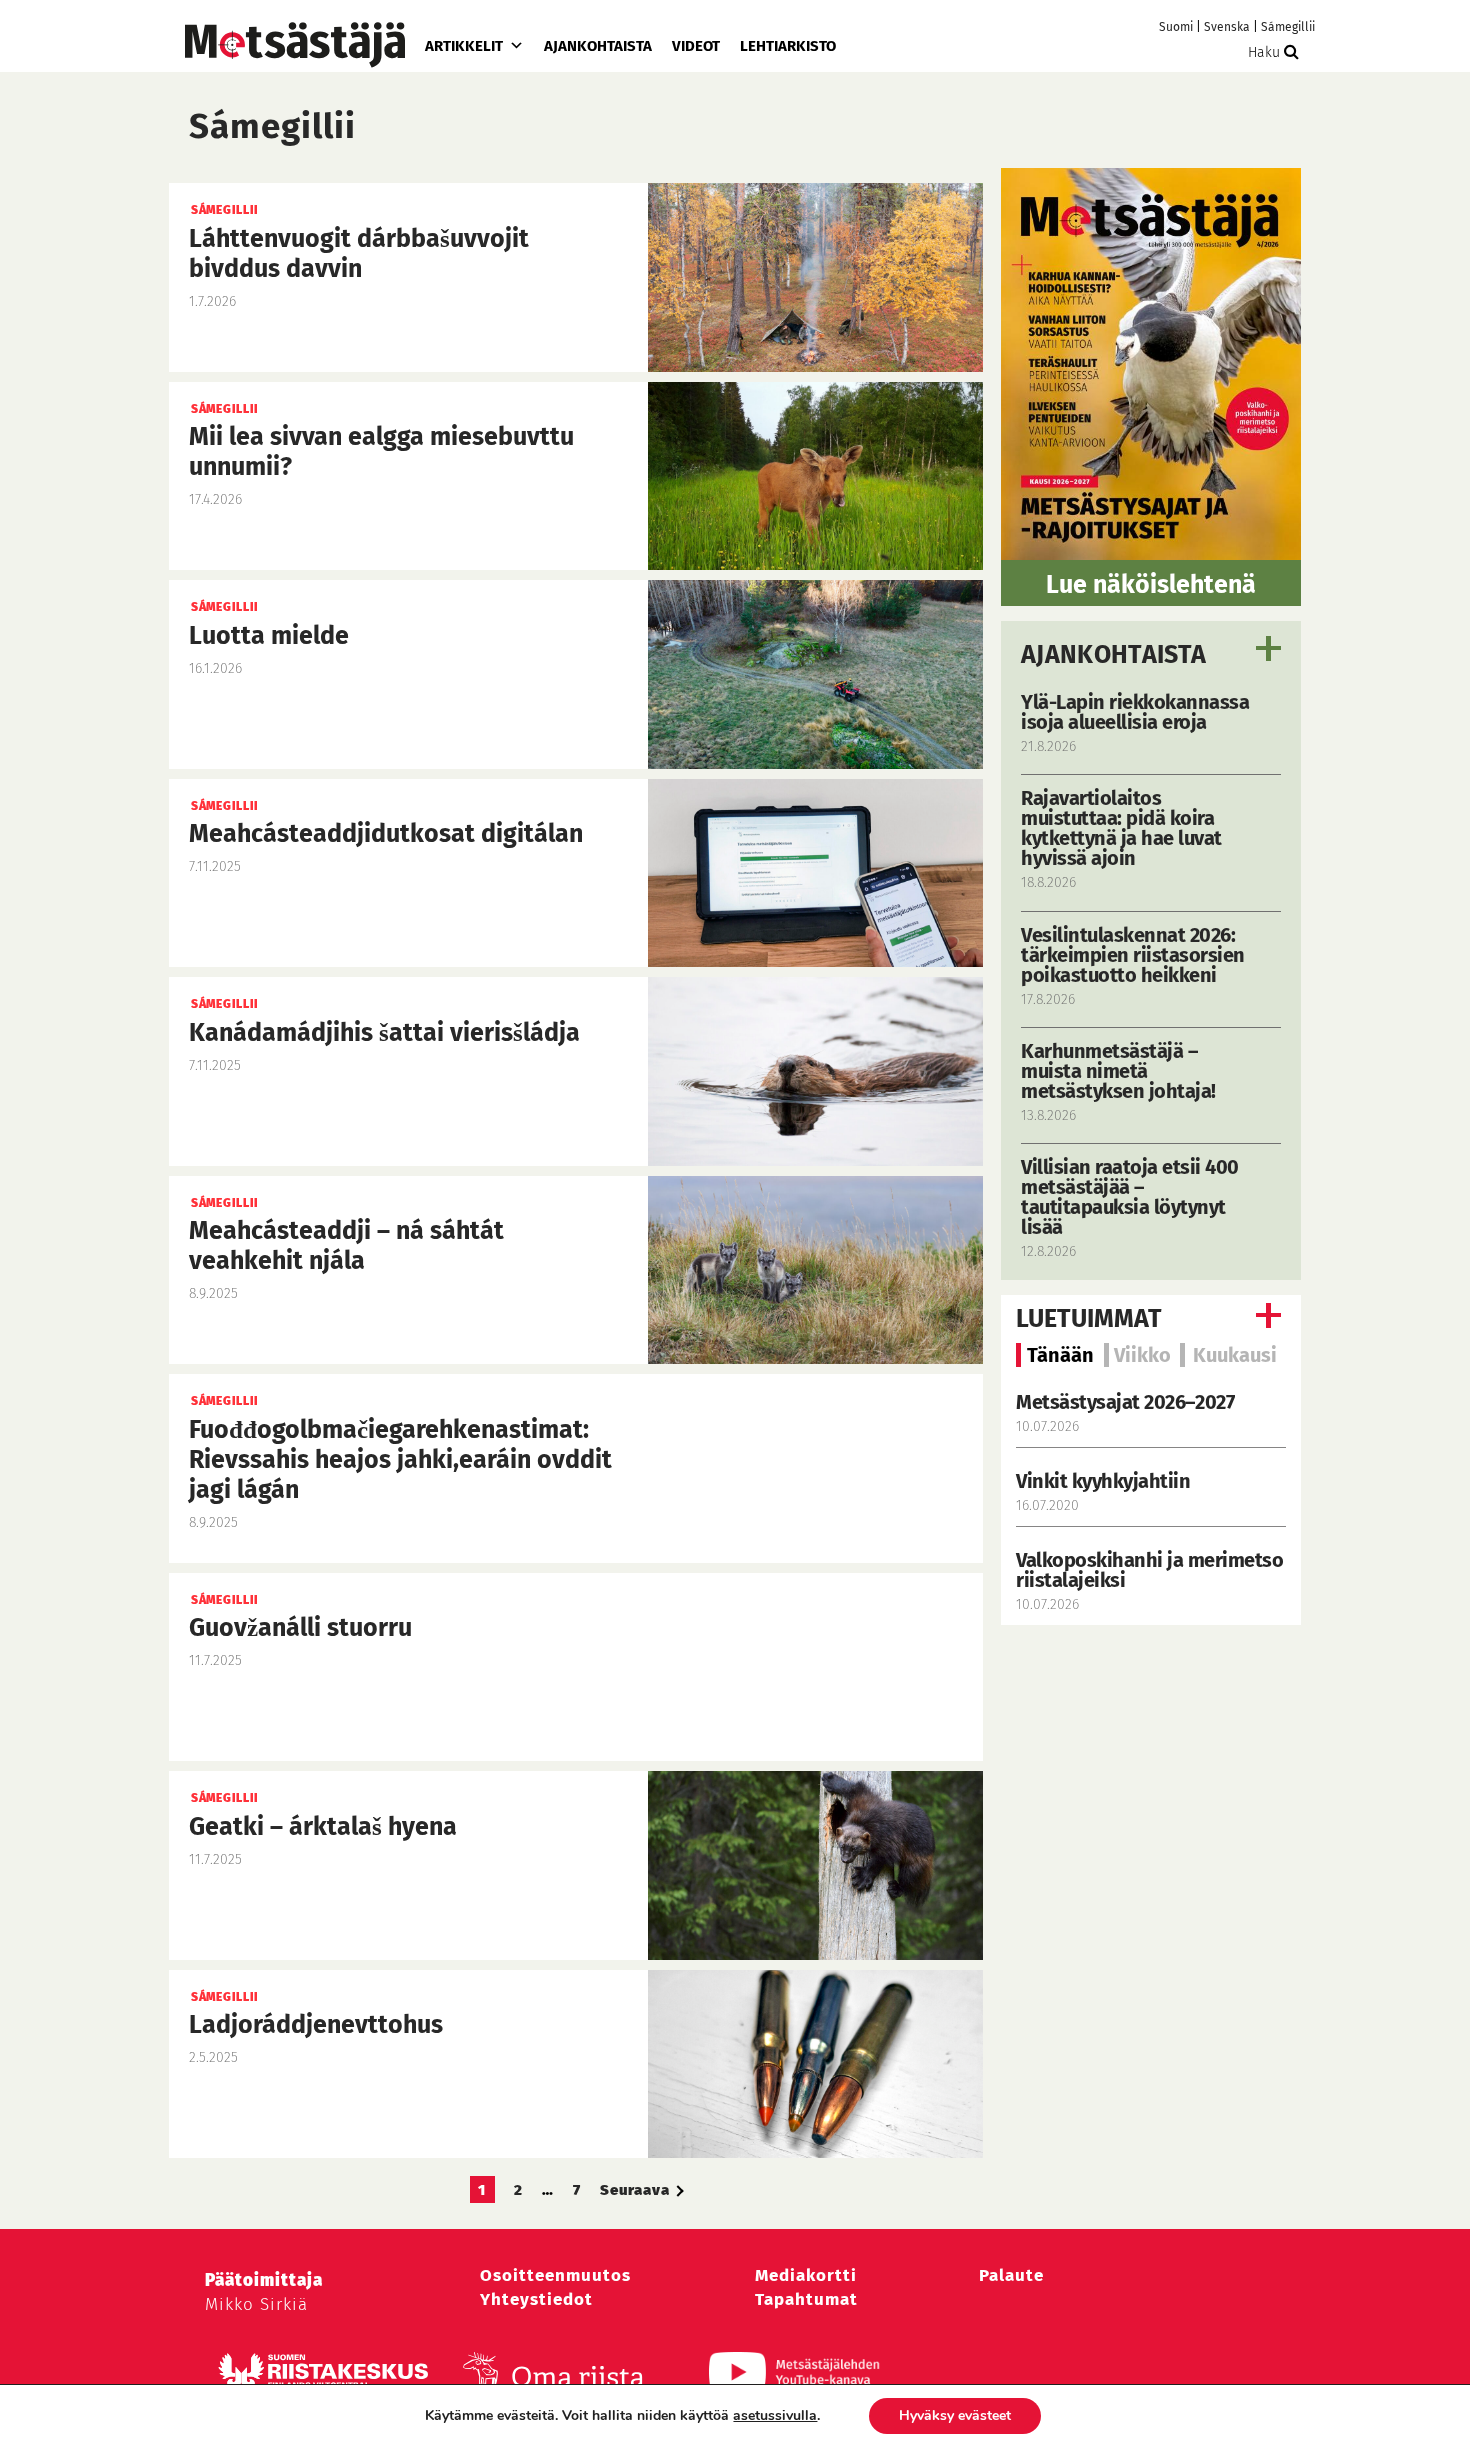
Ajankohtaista (598, 46)
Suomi (1176, 27)
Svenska (1227, 27)
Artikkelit (464, 46)
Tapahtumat (806, 2299)
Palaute (1011, 2275)
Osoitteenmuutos (555, 2275)
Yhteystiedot (536, 2299)
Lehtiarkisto (788, 46)
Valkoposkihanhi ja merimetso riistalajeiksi (1149, 1570)
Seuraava (634, 2190)
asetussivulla (775, 2416)
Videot (696, 46)
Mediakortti (806, 2275)
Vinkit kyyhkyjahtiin (1103, 1481)
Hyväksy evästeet (955, 2415)
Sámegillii (1288, 27)
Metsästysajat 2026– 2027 (1125, 1402)
